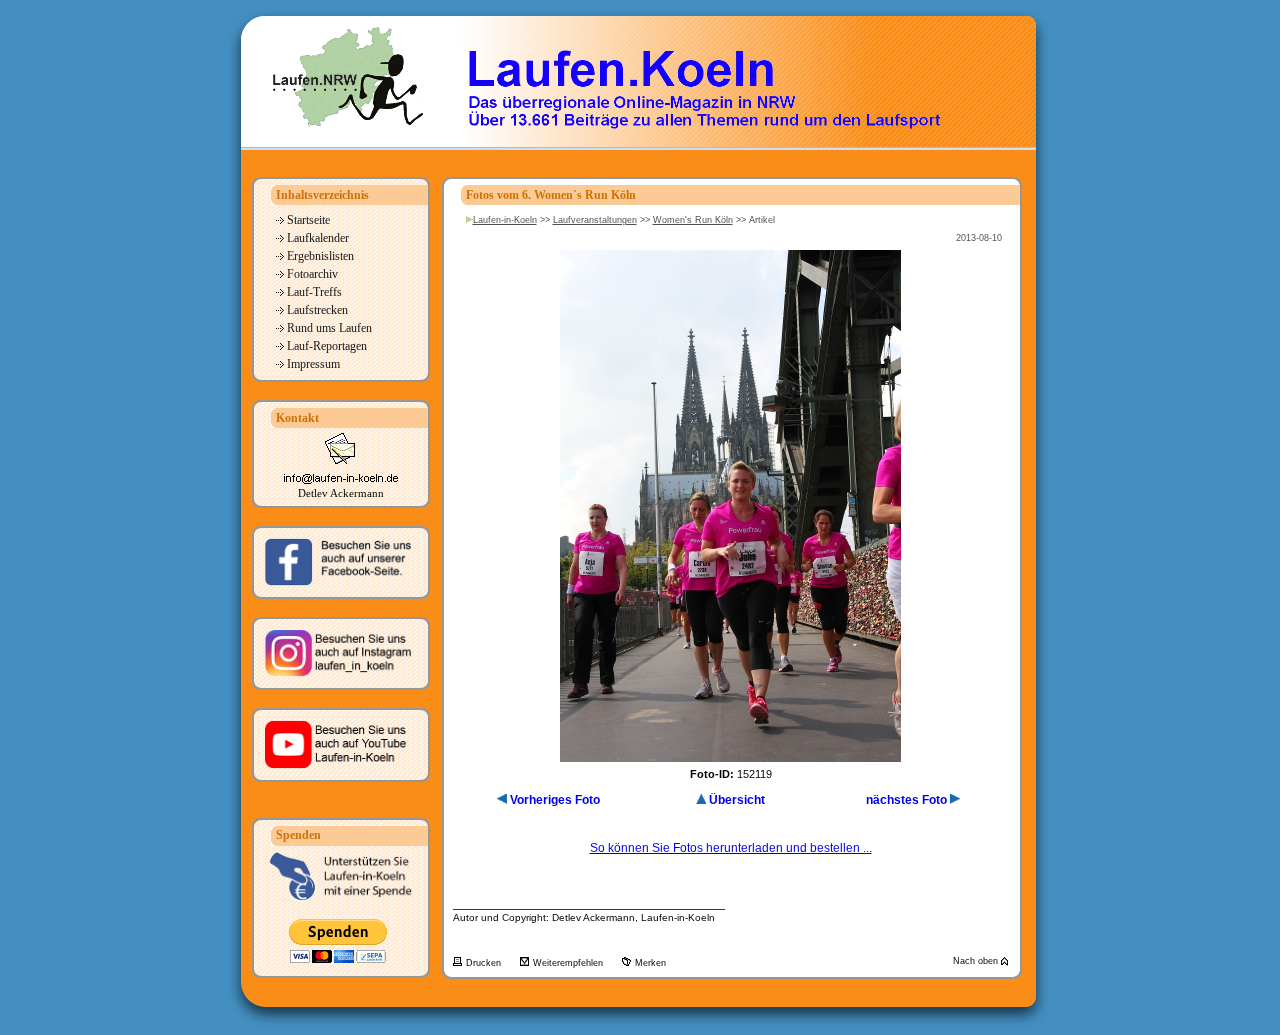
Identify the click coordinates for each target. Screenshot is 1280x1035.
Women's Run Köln (693, 220)
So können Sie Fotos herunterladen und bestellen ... (731, 848)
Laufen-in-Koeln (505, 220)
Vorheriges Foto (555, 800)
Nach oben (977, 961)
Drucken (485, 963)
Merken (650, 963)
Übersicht (737, 800)
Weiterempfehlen (569, 963)
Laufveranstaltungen (595, 220)
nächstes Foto (906, 800)
